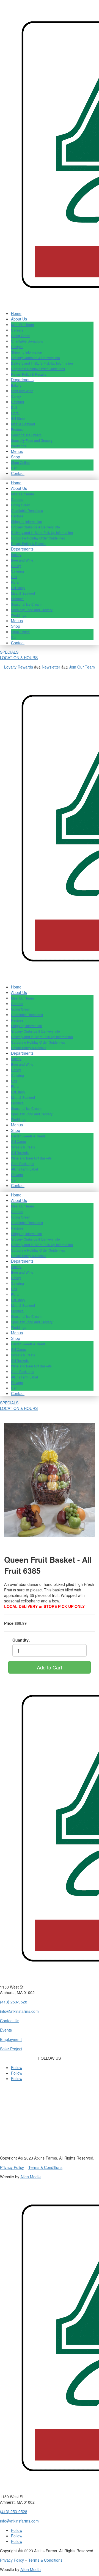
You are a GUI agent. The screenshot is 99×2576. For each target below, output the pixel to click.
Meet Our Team (22, 324)
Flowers (17, 1175)
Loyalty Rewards (19, 667)
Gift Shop (18, 418)
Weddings (19, 446)
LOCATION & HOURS (19, 658)
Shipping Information (27, 352)
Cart (14, 468)
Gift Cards (18, 1141)
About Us (19, 319)
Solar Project (11, 2049)
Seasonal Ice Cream (26, 435)
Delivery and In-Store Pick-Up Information (42, 363)
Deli (14, 407)
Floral (15, 413)
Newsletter (51, 667)
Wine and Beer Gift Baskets (31, 1158)
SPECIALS (9, 652)
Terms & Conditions (45, 2167)
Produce (17, 429)
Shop (16, 457)
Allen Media (31, 2177)
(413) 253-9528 (14, 2002)
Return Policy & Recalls (29, 374)
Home (16, 313)
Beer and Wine (22, 391)
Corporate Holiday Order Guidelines (38, 369)
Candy (16, 396)
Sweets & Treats (23, 1147)
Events (6, 2030)
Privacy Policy (12, 2167)
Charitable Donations (27, 341)
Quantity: (21, 1640)
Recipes (17, 347)
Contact (18, 473)
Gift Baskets (20, 1152)
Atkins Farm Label (24, 1169)
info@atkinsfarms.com (19, 2011)
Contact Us (10, 2021)
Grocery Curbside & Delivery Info (35, 358)
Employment (11, 2039)
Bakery (16, 385)
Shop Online (20, 462)
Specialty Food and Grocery (32, 440)
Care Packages (23, 1163)
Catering (17, 402)
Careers (17, 330)
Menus (17, 451)
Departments (22, 380)
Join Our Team (82, 667)
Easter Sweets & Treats (28, 1136)
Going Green (21, 336)
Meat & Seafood (23, 424)
